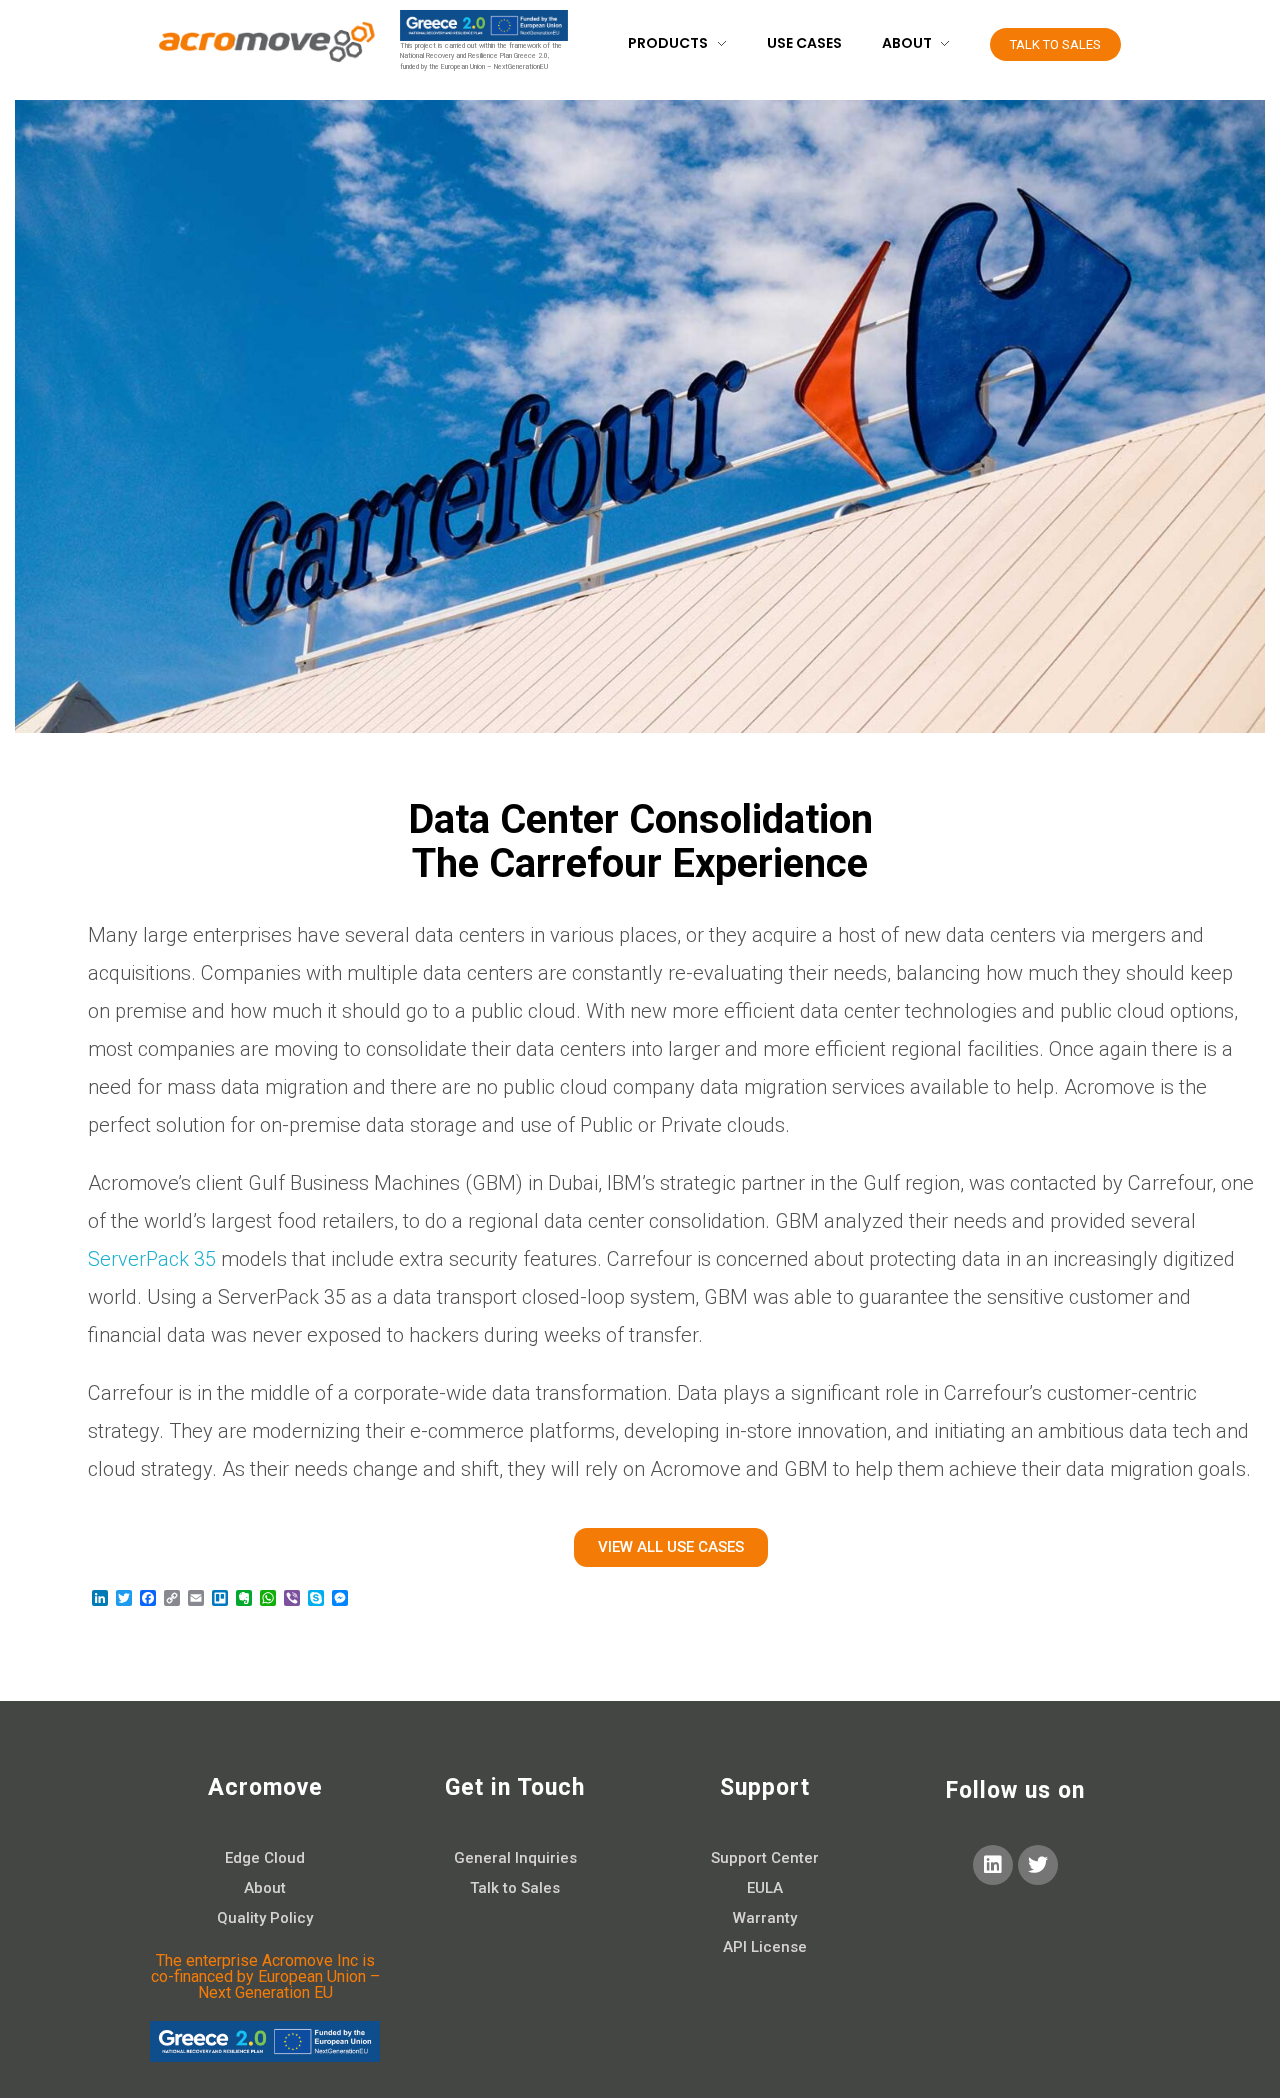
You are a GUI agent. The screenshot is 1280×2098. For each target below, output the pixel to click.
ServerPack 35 (152, 1259)
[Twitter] (1038, 1865)
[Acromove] (265, 41)
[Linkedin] (993, 1865)
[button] (1055, 44)
